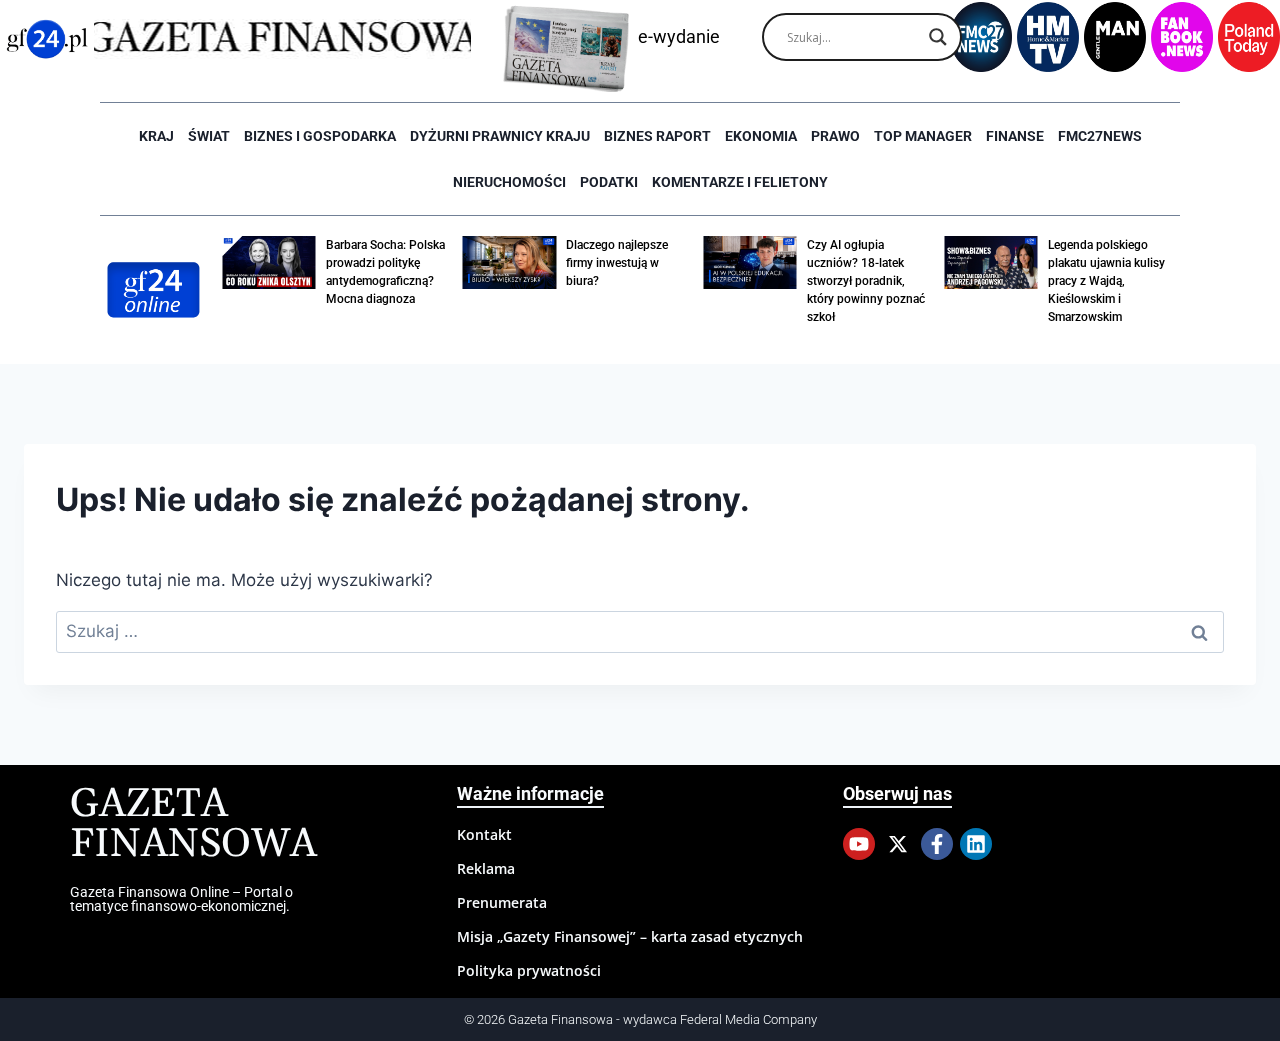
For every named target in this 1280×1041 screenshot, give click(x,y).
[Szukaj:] (640, 631)
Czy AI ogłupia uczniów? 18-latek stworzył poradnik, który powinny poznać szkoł (866, 281)
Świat (209, 136)
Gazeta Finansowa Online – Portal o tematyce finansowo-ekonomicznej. (181, 899)
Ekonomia (761, 136)
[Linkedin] (976, 844)
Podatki (609, 182)
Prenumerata (502, 902)
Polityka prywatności (529, 970)
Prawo (835, 136)
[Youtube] (859, 844)
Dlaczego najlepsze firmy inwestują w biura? (617, 263)
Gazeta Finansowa (193, 824)
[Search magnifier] (938, 37)
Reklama (486, 868)
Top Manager (923, 136)
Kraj (156, 136)
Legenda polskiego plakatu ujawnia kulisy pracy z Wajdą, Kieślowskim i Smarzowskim (1106, 281)
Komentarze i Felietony (740, 182)
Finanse (1015, 136)
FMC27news (1100, 136)
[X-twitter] (898, 844)
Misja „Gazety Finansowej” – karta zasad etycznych (630, 936)
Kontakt (484, 834)
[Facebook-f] (937, 844)
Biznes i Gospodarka (320, 136)
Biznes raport (657, 136)
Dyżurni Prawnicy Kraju (500, 136)
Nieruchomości (509, 182)
